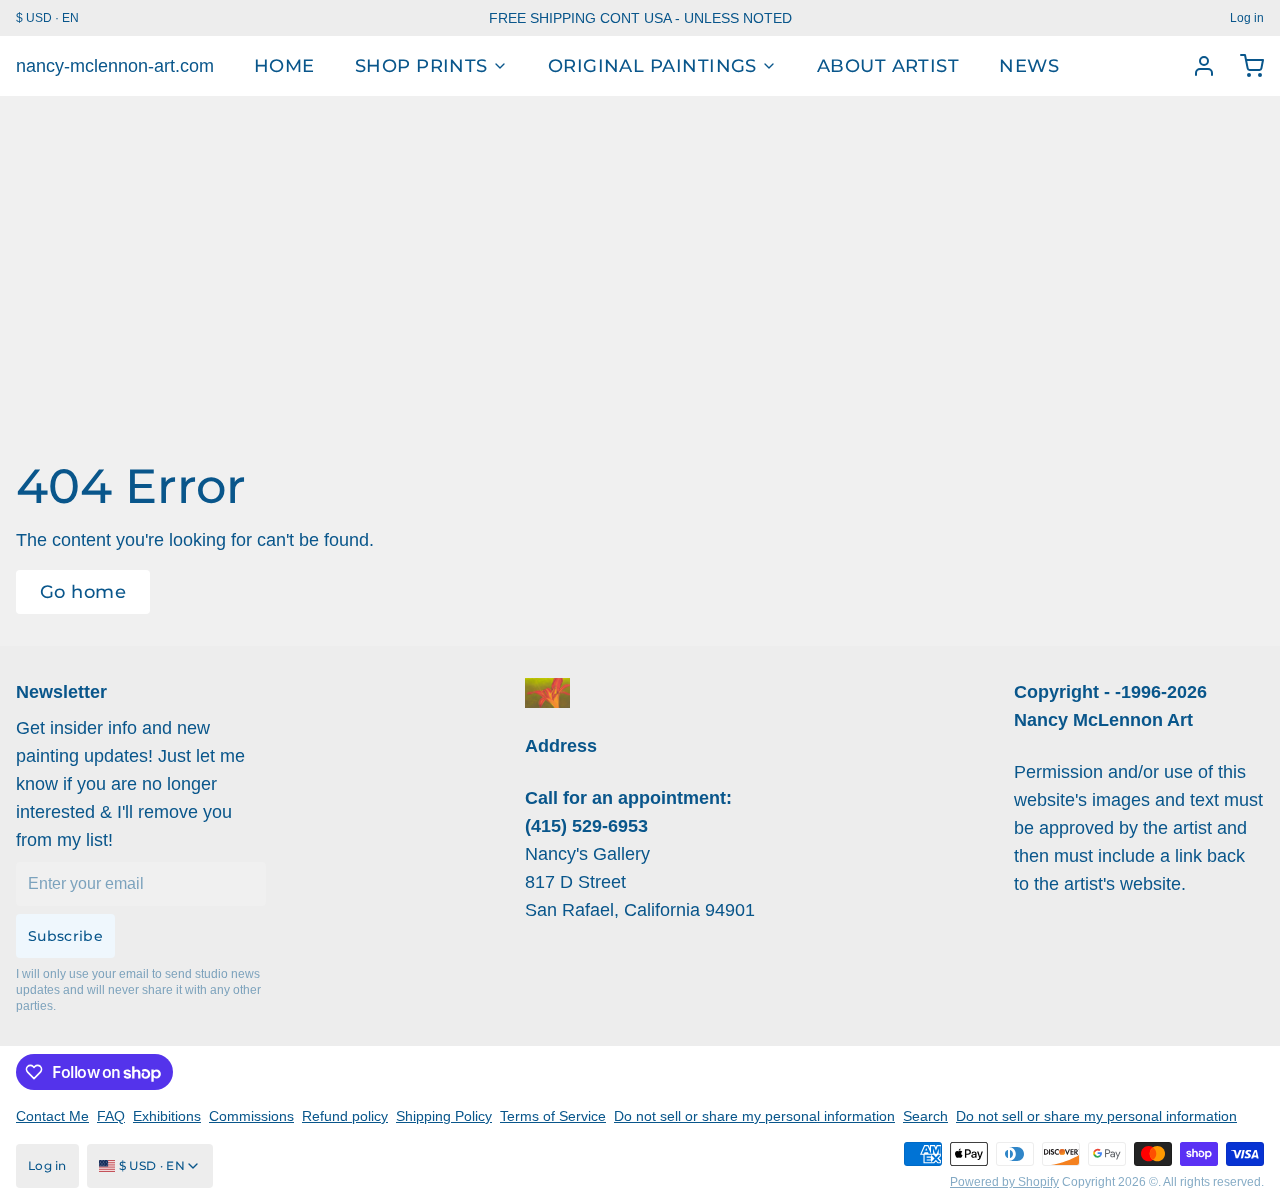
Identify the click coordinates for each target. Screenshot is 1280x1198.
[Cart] (1244, 66)
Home (284, 66)
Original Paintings (652, 66)
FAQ (111, 1116)
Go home (83, 592)
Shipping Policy (444, 1116)
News (1029, 66)
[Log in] (1196, 66)
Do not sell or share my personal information (754, 1116)
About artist (888, 66)
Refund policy (345, 1116)
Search (925, 1116)
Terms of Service (553, 1116)
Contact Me (52, 1116)
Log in (1247, 18)
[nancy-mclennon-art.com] (547, 693)
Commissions (251, 1116)
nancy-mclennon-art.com (115, 66)
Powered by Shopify (1004, 1182)
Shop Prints (421, 66)
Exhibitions (167, 1116)
